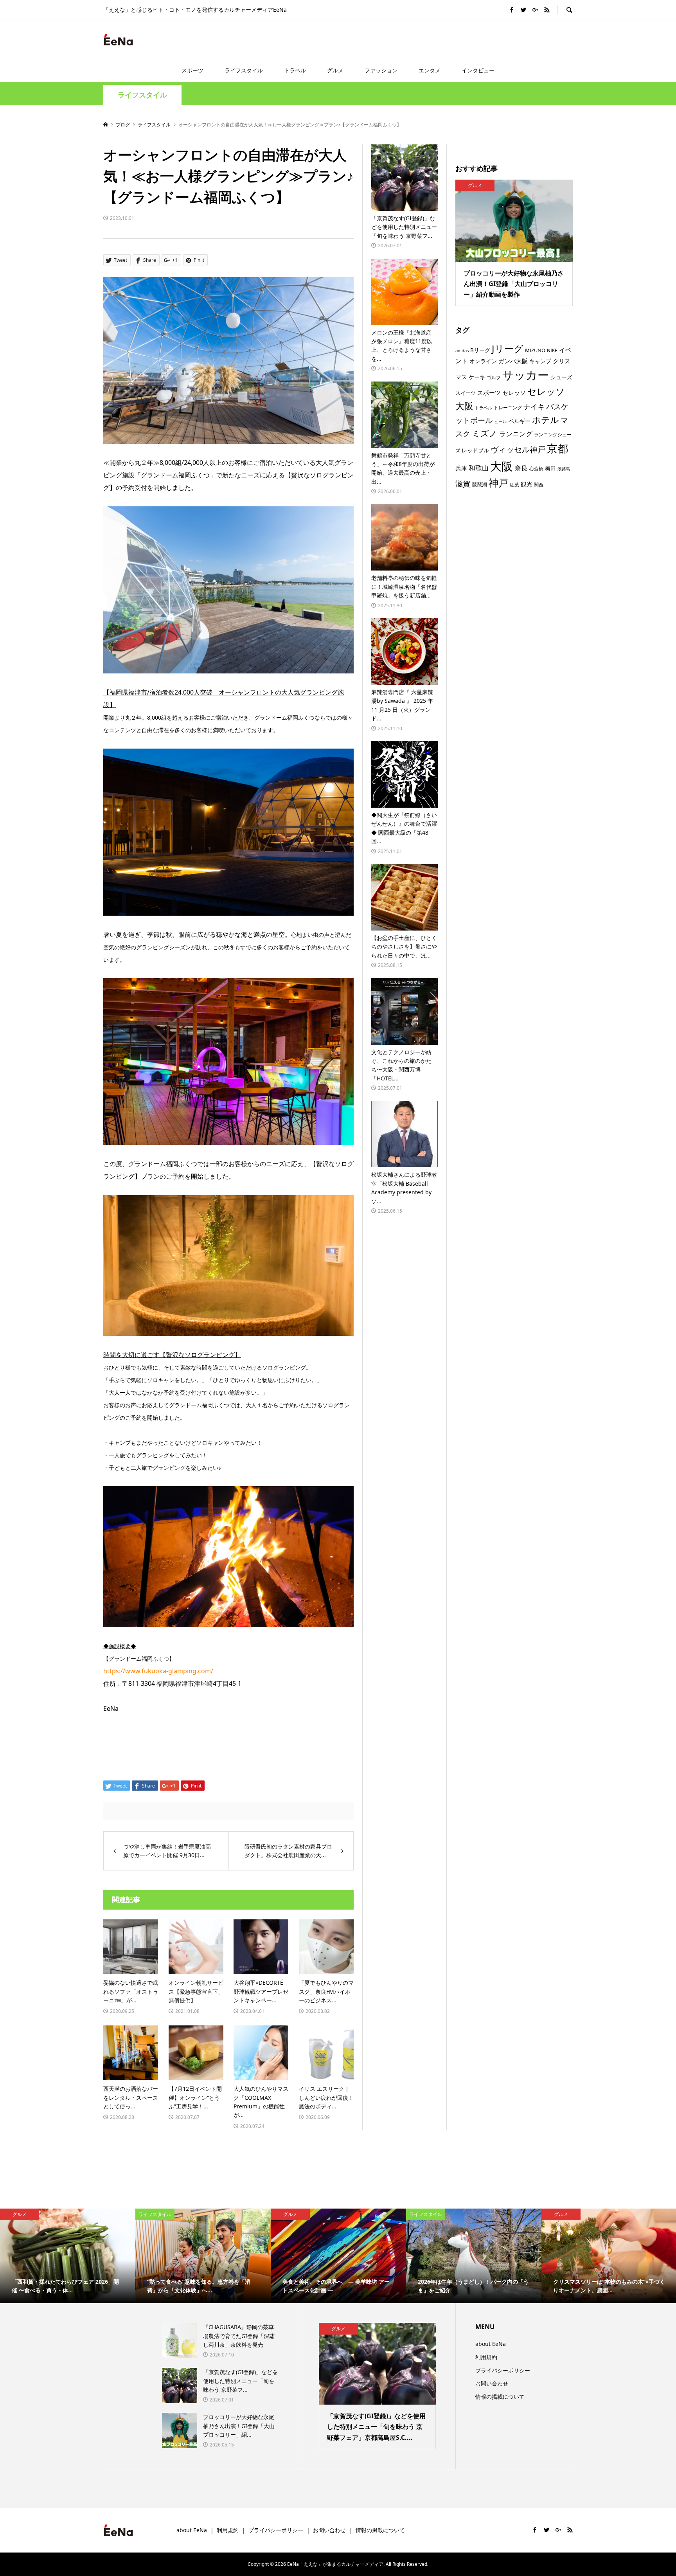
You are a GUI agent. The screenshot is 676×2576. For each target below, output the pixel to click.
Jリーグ (508, 348)
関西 (539, 485)
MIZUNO (535, 350)
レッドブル (475, 450)
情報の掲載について (500, 2397)
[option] (68, 2256)
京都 (557, 448)
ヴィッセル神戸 (518, 449)
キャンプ (540, 361)
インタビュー (478, 70)
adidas (462, 350)
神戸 (498, 483)
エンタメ (430, 70)
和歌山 (479, 468)
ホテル (546, 420)
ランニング (516, 434)
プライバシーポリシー (503, 2370)
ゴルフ (494, 377)
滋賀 (463, 484)
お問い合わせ (492, 2383)
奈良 (521, 468)
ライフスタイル (244, 70)
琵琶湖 (479, 484)
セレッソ (514, 392)
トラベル (295, 70)
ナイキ (534, 407)
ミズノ (485, 433)
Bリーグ (480, 350)
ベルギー (520, 421)
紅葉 (514, 484)
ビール (501, 421)
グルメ (335, 70)
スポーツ (192, 70)
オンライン (483, 361)
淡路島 (564, 469)
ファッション (381, 70)
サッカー (526, 375)
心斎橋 (536, 468)
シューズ (561, 377)
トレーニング (508, 407)
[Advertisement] (481, 39)
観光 (527, 484)
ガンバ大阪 (513, 361)
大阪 (502, 466)
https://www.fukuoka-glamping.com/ (158, 1671)
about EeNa (491, 2344)
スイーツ (466, 393)
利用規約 (486, 2357)
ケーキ (477, 377)
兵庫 (461, 468)
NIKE (552, 350)
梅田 (550, 468)
